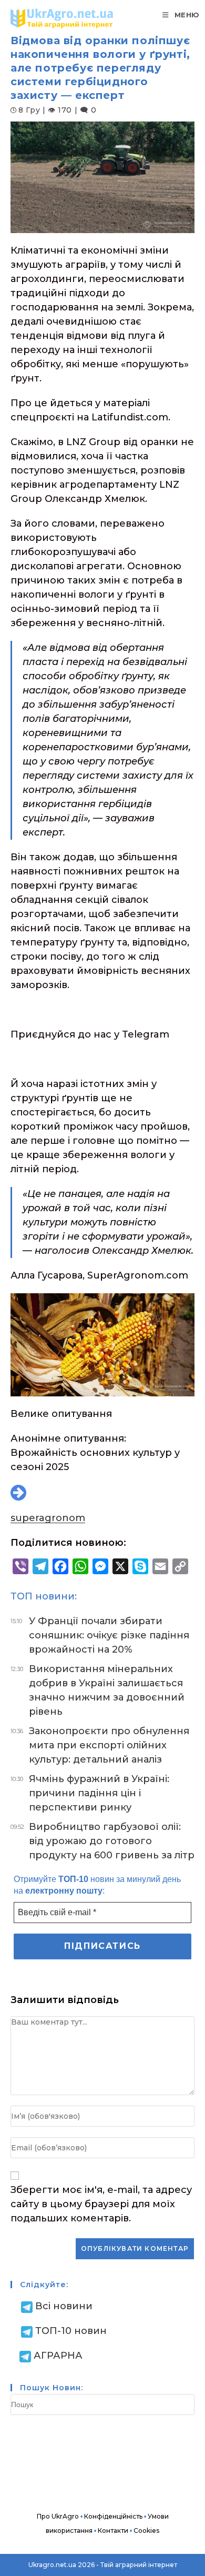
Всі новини (64, 2306)
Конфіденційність (113, 2516)
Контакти (113, 2530)
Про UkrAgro (58, 2516)
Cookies (146, 2530)
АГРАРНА (58, 2356)
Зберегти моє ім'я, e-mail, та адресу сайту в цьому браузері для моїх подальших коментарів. (101, 2204)
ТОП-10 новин (71, 2331)
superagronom (48, 1518)
